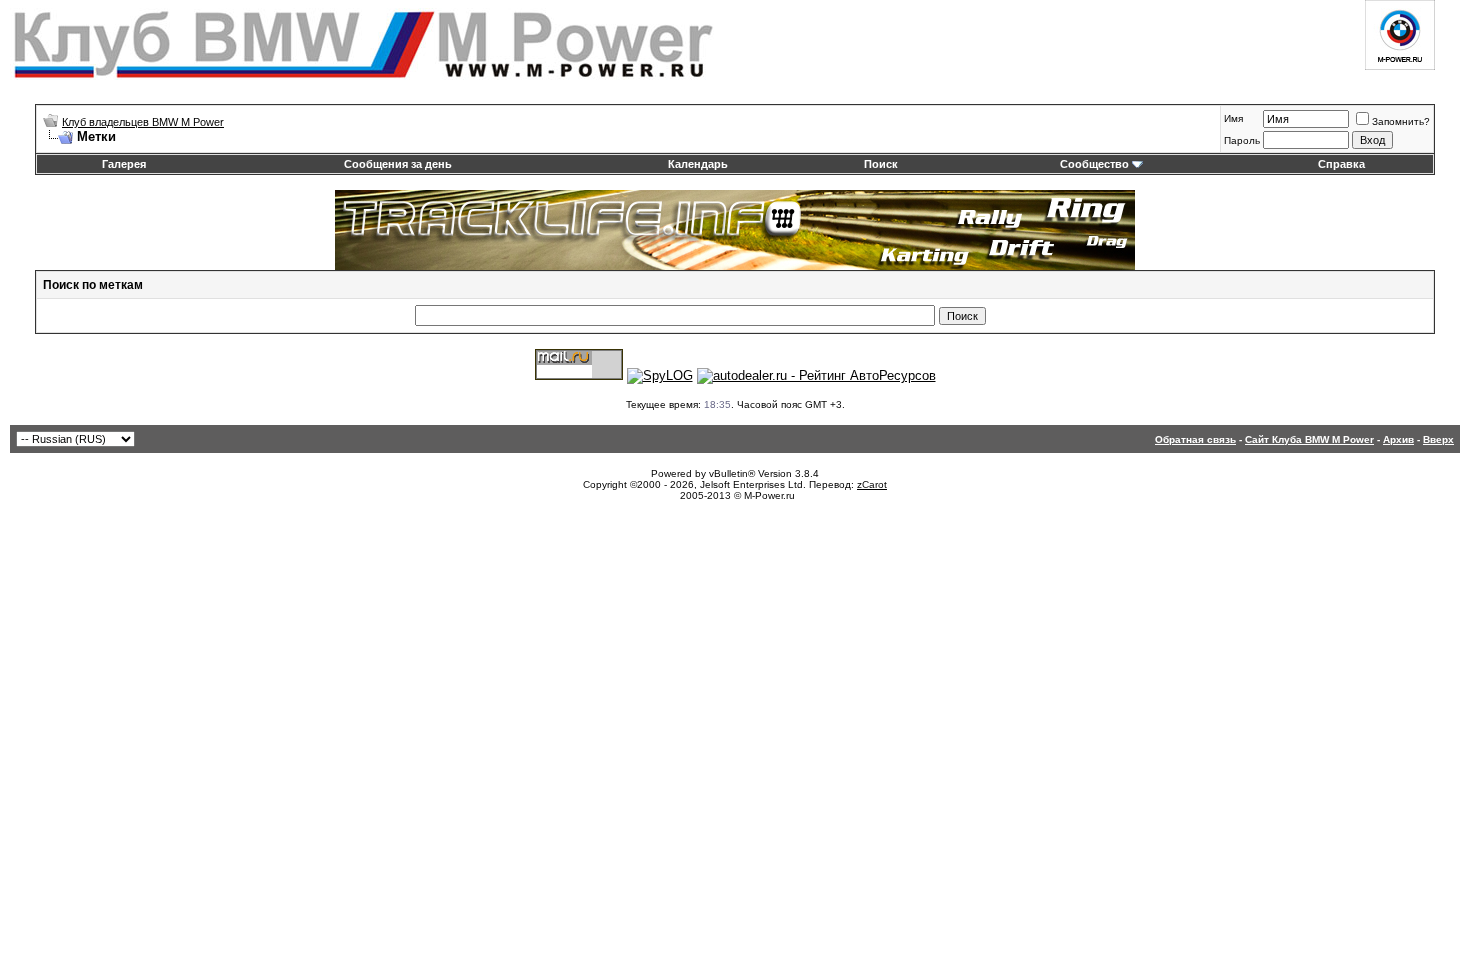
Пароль (1242, 140)
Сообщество (1094, 164)
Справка (1341, 164)
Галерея (124, 164)
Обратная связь (1195, 439)
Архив (1398, 439)
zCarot (872, 484)
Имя (1233, 118)
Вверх (1438, 439)
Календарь (698, 164)
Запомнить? (1401, 121)
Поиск (881, 164)
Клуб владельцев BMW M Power (143, 122)
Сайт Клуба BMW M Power (1309, 439)
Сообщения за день (398, 164)
